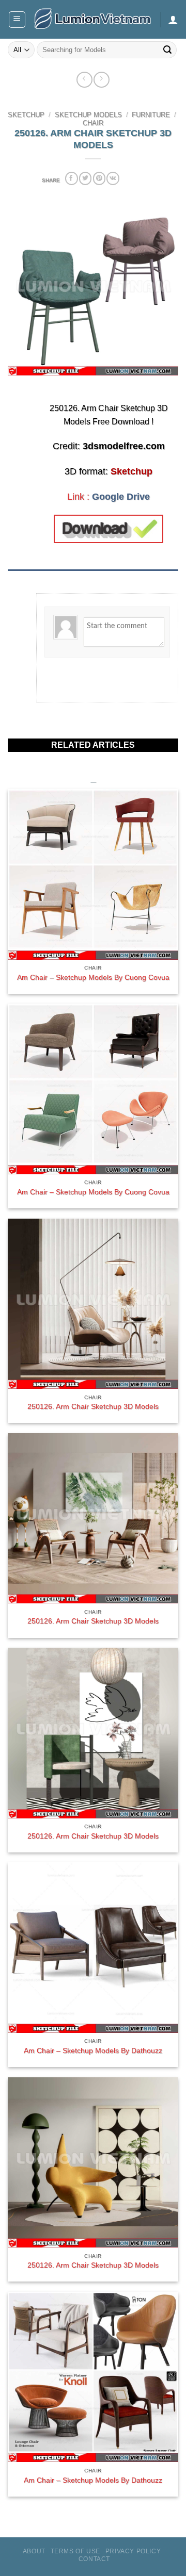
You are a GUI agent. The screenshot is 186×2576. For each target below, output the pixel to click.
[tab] (93, 575)
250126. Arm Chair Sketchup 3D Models (93, 1407)
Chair (93, 123)
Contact (94, 2559)
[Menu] (17, 20)
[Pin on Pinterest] (99, 178)
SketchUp (26, 115)
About (34, 2551)
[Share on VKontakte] (113, 178)
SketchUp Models (88, 115)
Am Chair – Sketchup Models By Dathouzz (93, 2051)
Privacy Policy (133, 2551)
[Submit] (167, 50)
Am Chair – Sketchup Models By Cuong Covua (93, 978)
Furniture (151, 115)
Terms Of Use (75, 2551)
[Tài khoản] (173, 20)
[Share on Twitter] (85, 178)
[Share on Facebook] (71, 178)
